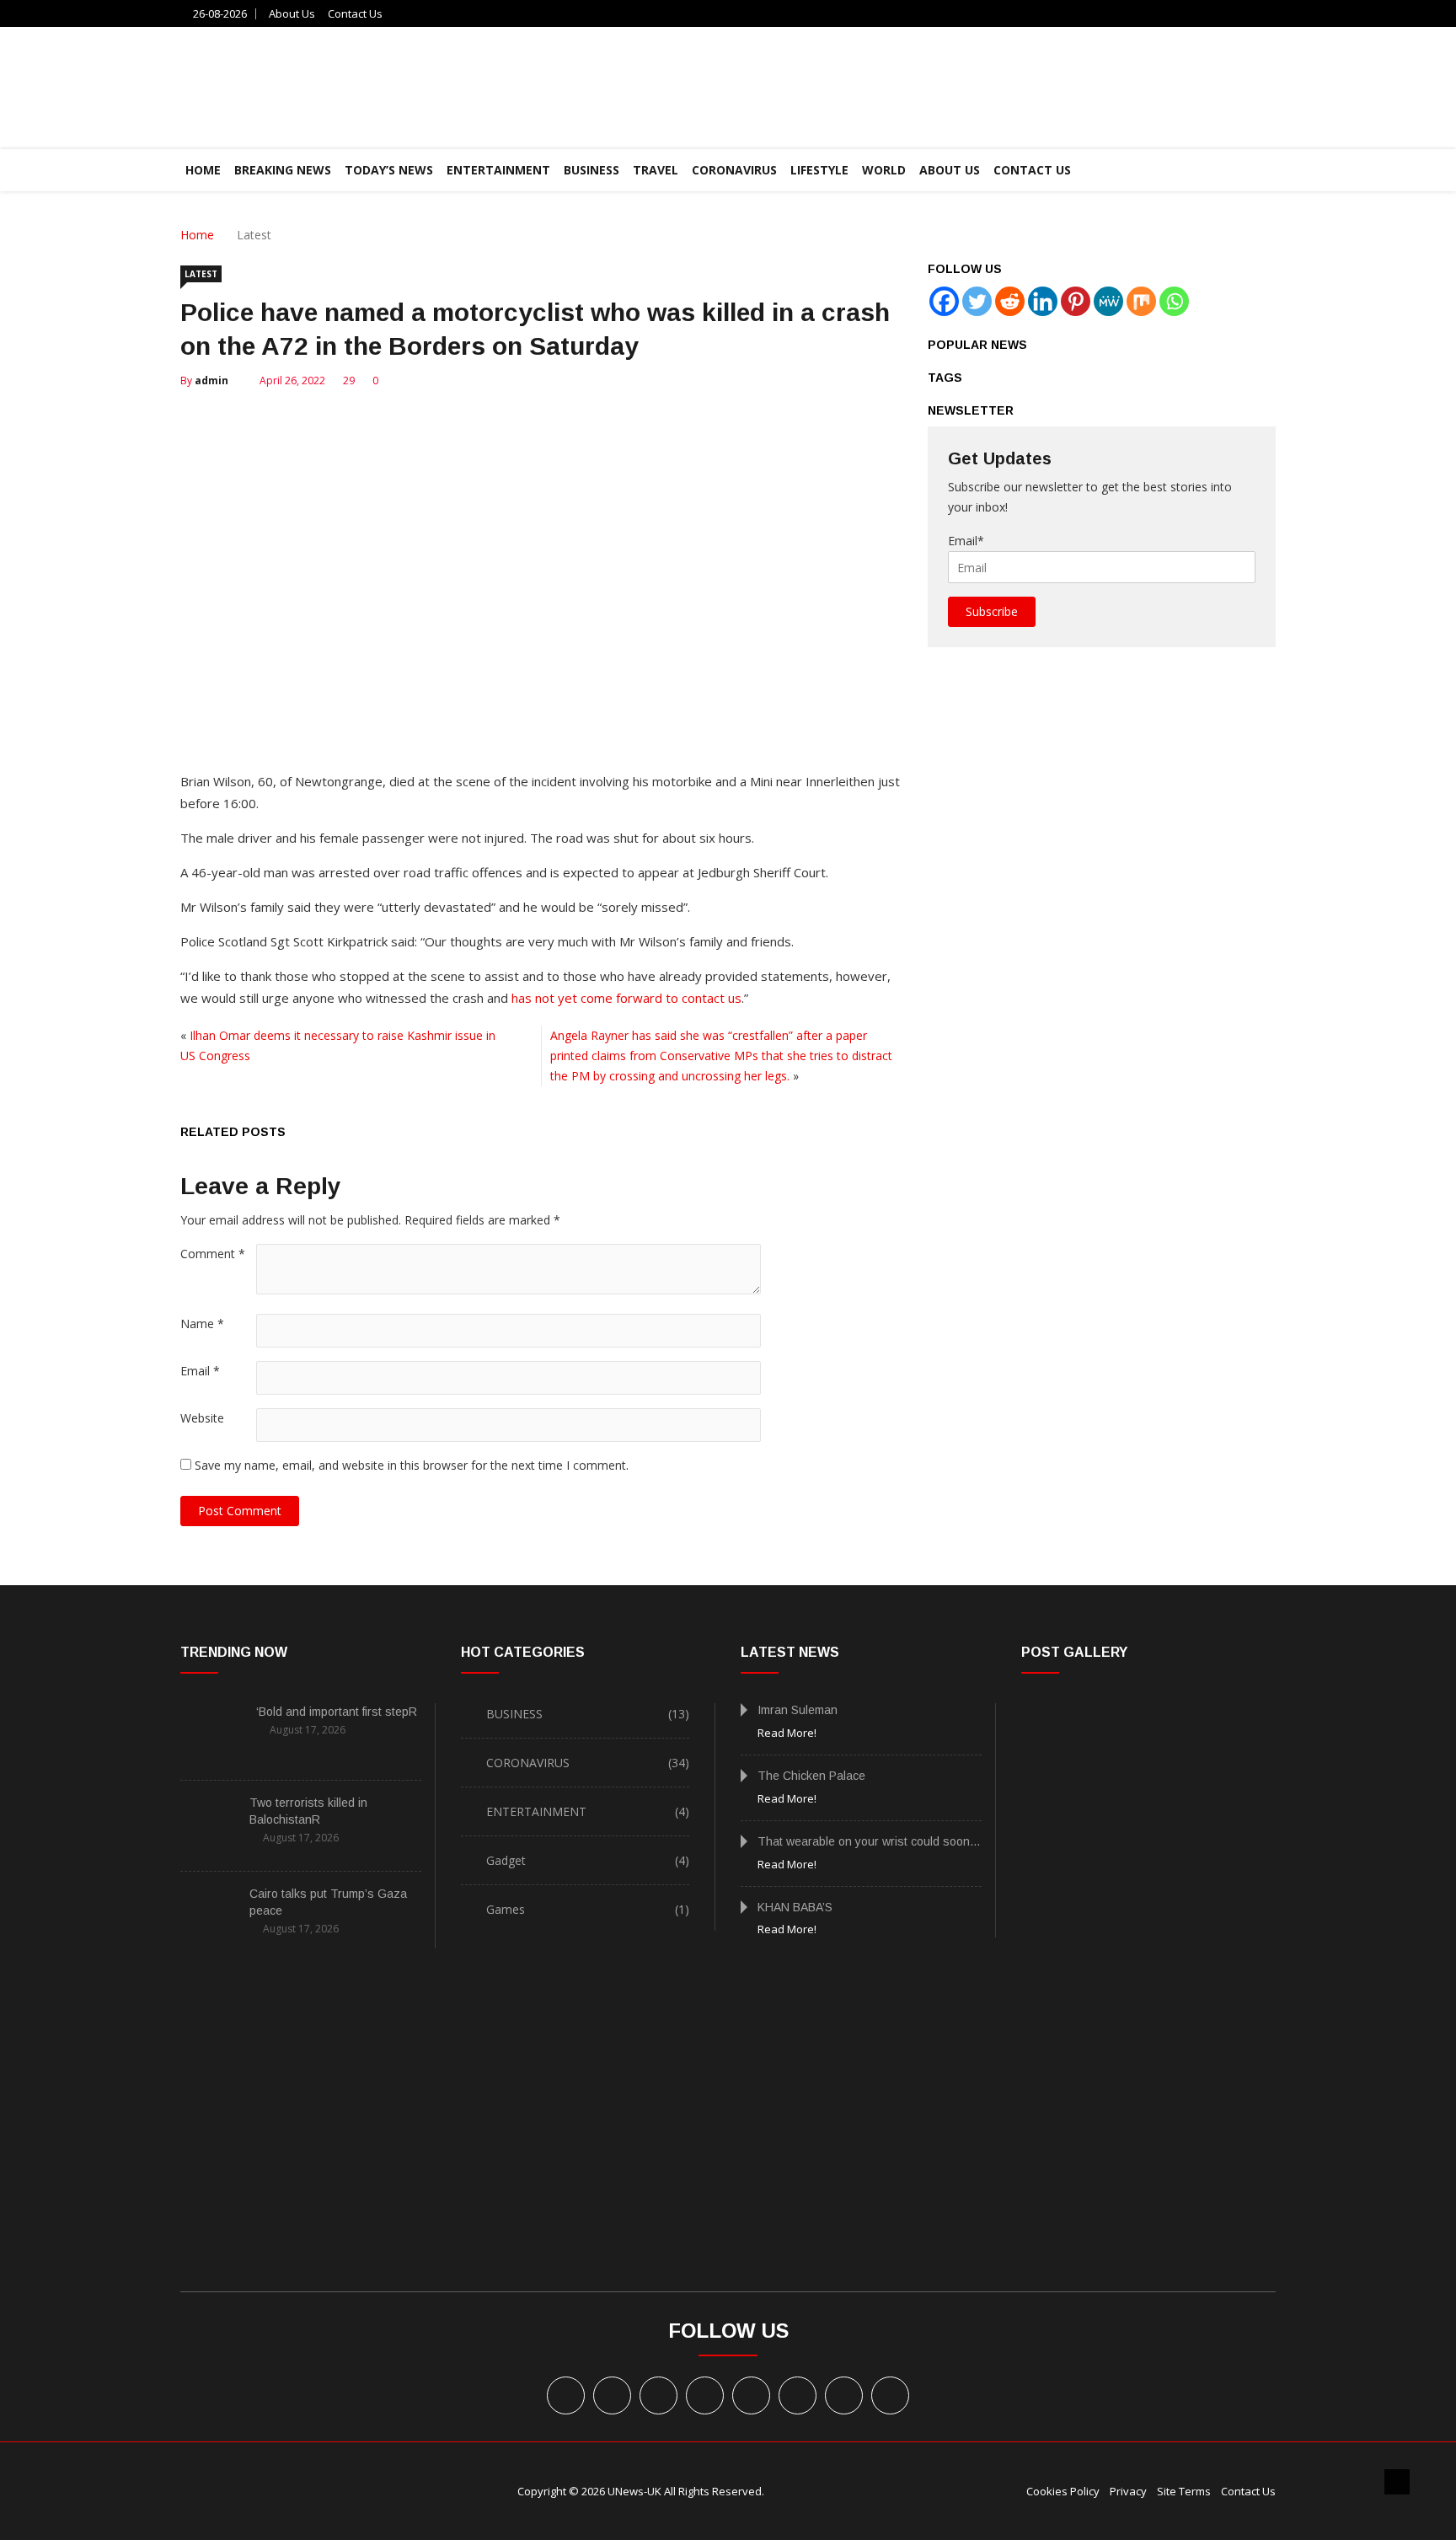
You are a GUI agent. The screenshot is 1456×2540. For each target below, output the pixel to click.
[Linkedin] (1043, 301)
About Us (292, 13)
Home (197, 235)
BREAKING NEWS (283, 170)
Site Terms (1184, 2491)
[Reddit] (1010, 301)
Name (202, 1324)
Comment (213, 1254)
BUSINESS (591, 170)
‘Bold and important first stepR (337, 1712)
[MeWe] (1108, 301)
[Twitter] (977, 301)
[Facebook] (944, 301)
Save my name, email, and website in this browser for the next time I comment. (412, 1465)
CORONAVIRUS (734, 170)
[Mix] (1141, 301)
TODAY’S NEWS (389, 170)
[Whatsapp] (1174, 301)
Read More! (787, 1733)
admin (211, 380)
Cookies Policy (1063, 2491)
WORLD (884, 170)
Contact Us (355, 13)
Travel (656, 170)
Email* (966, 541)
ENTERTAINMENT (498, 170)
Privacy (1128, 2491)
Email (200, 1371)
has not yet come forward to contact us (626, 998)
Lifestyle (819, 170)
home (203, 170)
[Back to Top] (1397, 2482)
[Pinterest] (1076, 301)
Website (202, 1418)
